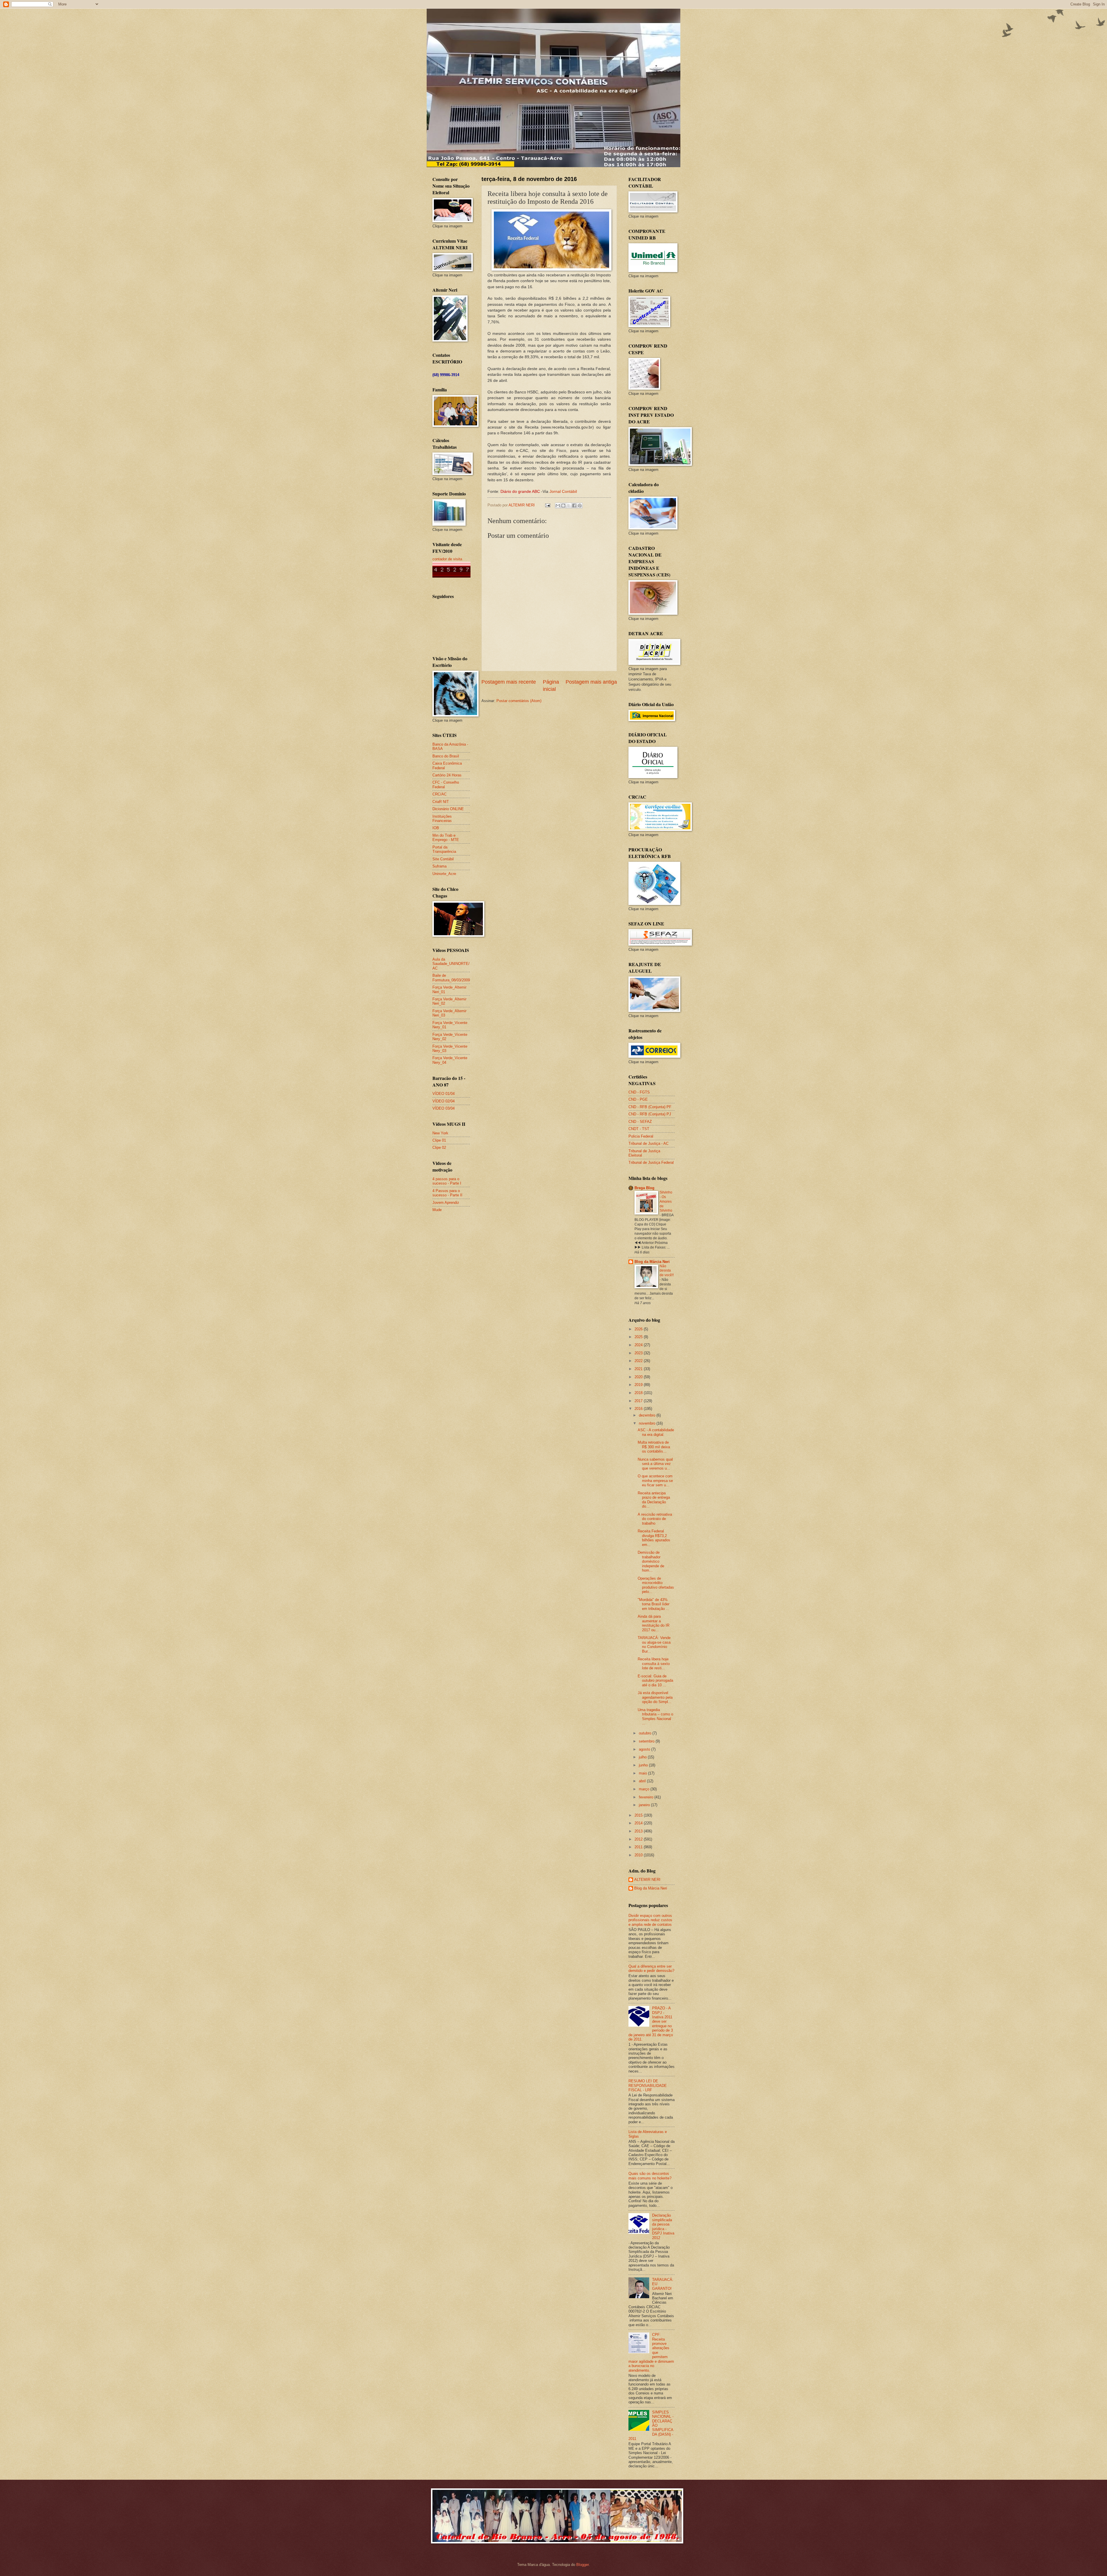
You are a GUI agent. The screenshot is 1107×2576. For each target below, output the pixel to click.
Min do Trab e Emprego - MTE (446, 838)
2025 (639, 1337)
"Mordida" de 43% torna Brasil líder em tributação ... (654, 1604)
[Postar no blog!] (563, 506)
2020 (639, 1377)
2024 (639, 1345)
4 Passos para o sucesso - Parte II (447, 1193)
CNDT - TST (639, 1129)
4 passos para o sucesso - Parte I (447, 1181)
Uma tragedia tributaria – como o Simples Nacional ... (655, 1716)
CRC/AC (439, 794)
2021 (639, 1369)
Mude (437, 1210)
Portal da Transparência (444, 849)
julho (643, 1757)
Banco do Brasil (446, 756)
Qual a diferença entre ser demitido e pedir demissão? (651, 1968)
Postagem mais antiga (591, 682)
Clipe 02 (439, 1147)
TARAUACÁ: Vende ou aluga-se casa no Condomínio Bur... (654, 1644)
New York (440, 1133)
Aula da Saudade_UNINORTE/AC (451, 964)
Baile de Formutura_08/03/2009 (451, 978)
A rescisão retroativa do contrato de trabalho (655, 1519)
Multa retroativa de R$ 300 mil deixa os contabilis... (654, 1447)
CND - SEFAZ (640, 1122)
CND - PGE (638, 1099)
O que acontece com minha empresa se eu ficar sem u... (655, 1481)
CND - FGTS (639, 1092)
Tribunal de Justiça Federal (651, 1162)
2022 (639, 1361)
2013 (639, 1831)
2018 (639, 1393)
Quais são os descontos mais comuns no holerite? (650, 2176)
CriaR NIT (441, 802)
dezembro (648, 1415)
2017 (639, 1401)
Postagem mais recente (509, 682)
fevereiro (647, 1797)
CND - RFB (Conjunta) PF (650, 1107)
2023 (639, 1353)
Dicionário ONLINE (448, 809)
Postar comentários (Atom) (519, 701)
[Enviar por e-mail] (558, 506)
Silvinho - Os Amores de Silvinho (666, 1202)
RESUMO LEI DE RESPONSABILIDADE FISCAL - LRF (648, 2085)
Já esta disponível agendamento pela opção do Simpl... (655, 1697)
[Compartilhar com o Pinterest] (580, 506)
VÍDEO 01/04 (444, 1094)
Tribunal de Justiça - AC (648, 1143)
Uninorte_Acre (444, 874)
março (645, 1789)
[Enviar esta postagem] (547, 505)
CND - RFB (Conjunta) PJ (650, 1114)
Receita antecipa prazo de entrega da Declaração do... (654, 1500)
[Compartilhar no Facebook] (574, 506)
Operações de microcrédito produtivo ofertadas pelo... (656, 1585)
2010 (639, 1855)
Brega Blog (644, 1188)
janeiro (645, 1805)
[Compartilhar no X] (569, 506)
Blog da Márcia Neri (652, 1262)
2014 (639, 1823)
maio (643, 1773)
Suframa (439, 866)
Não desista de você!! (667, 1271)
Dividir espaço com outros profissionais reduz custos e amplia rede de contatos (650, 1920)
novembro (648, 1423)
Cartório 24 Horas (447, 775)
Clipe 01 (439, 1140)
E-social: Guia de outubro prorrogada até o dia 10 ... (655, 1681)
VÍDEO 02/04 (444, 1101)
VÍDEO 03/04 (444, 1108)
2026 (639, 1329)
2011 (639, 1847)
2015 (639, 1815)
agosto (645, 1749)
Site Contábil (443, 859)
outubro (646, 1733)
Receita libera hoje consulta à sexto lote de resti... (654, 1664)
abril (643, 1781)
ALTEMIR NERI (647, 1880)
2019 (639, 1385)
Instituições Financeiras (442, 819)
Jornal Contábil (563, 492)
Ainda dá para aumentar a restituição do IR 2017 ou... (654, 1623)
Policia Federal (641, 1136)
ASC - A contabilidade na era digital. (656, 1432)
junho (644, 1765)
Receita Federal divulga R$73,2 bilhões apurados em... (654, 1538)
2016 (639, 1409)
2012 (639, 1839)
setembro (647, 1741)
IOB (436, 828)
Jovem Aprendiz (446, 1203)
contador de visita (447, 559)
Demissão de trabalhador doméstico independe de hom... (651, 1561)
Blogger (582, 2565)
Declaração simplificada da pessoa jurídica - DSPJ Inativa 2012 (663, 2226)
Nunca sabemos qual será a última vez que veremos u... (655, 1464)
